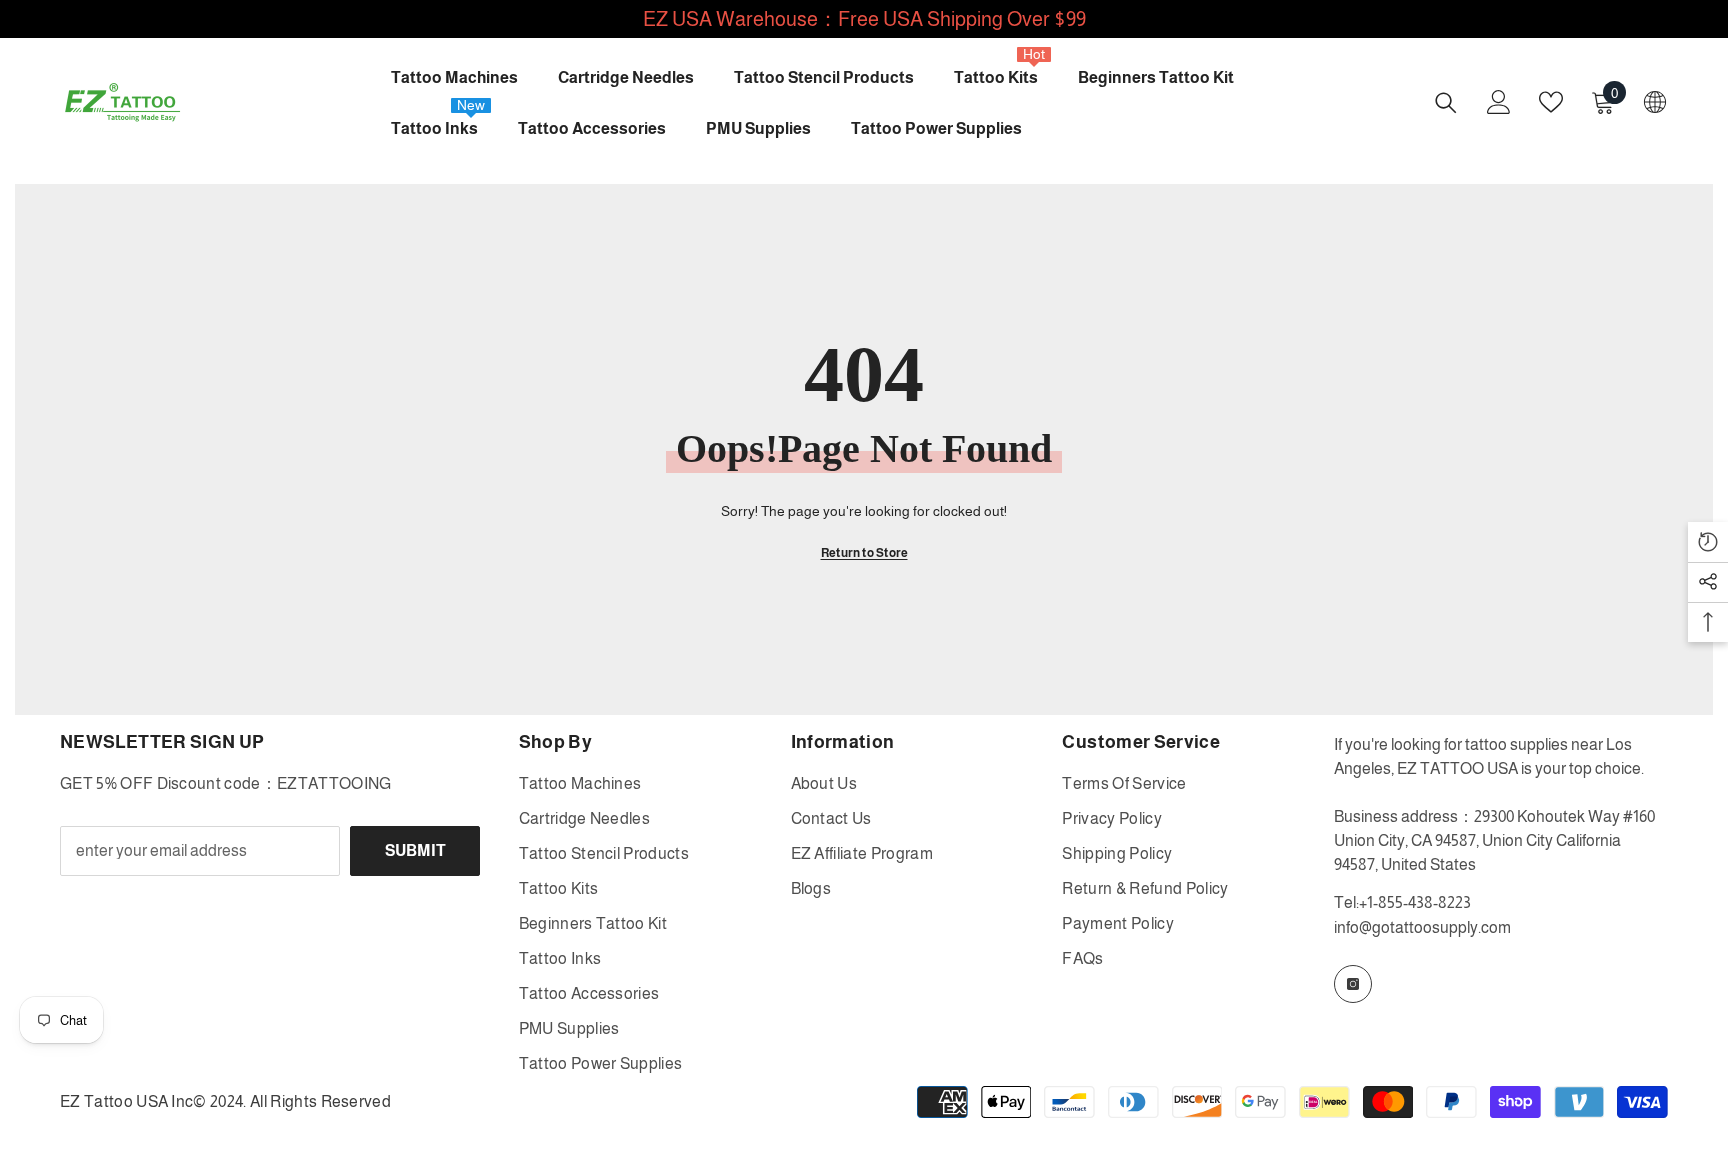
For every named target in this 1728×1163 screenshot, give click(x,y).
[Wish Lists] (1551, 102)
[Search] (1446, 102)
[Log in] (1499, 102)
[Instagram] (1353, 984)
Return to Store (864, 553)
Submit (415, 850)
